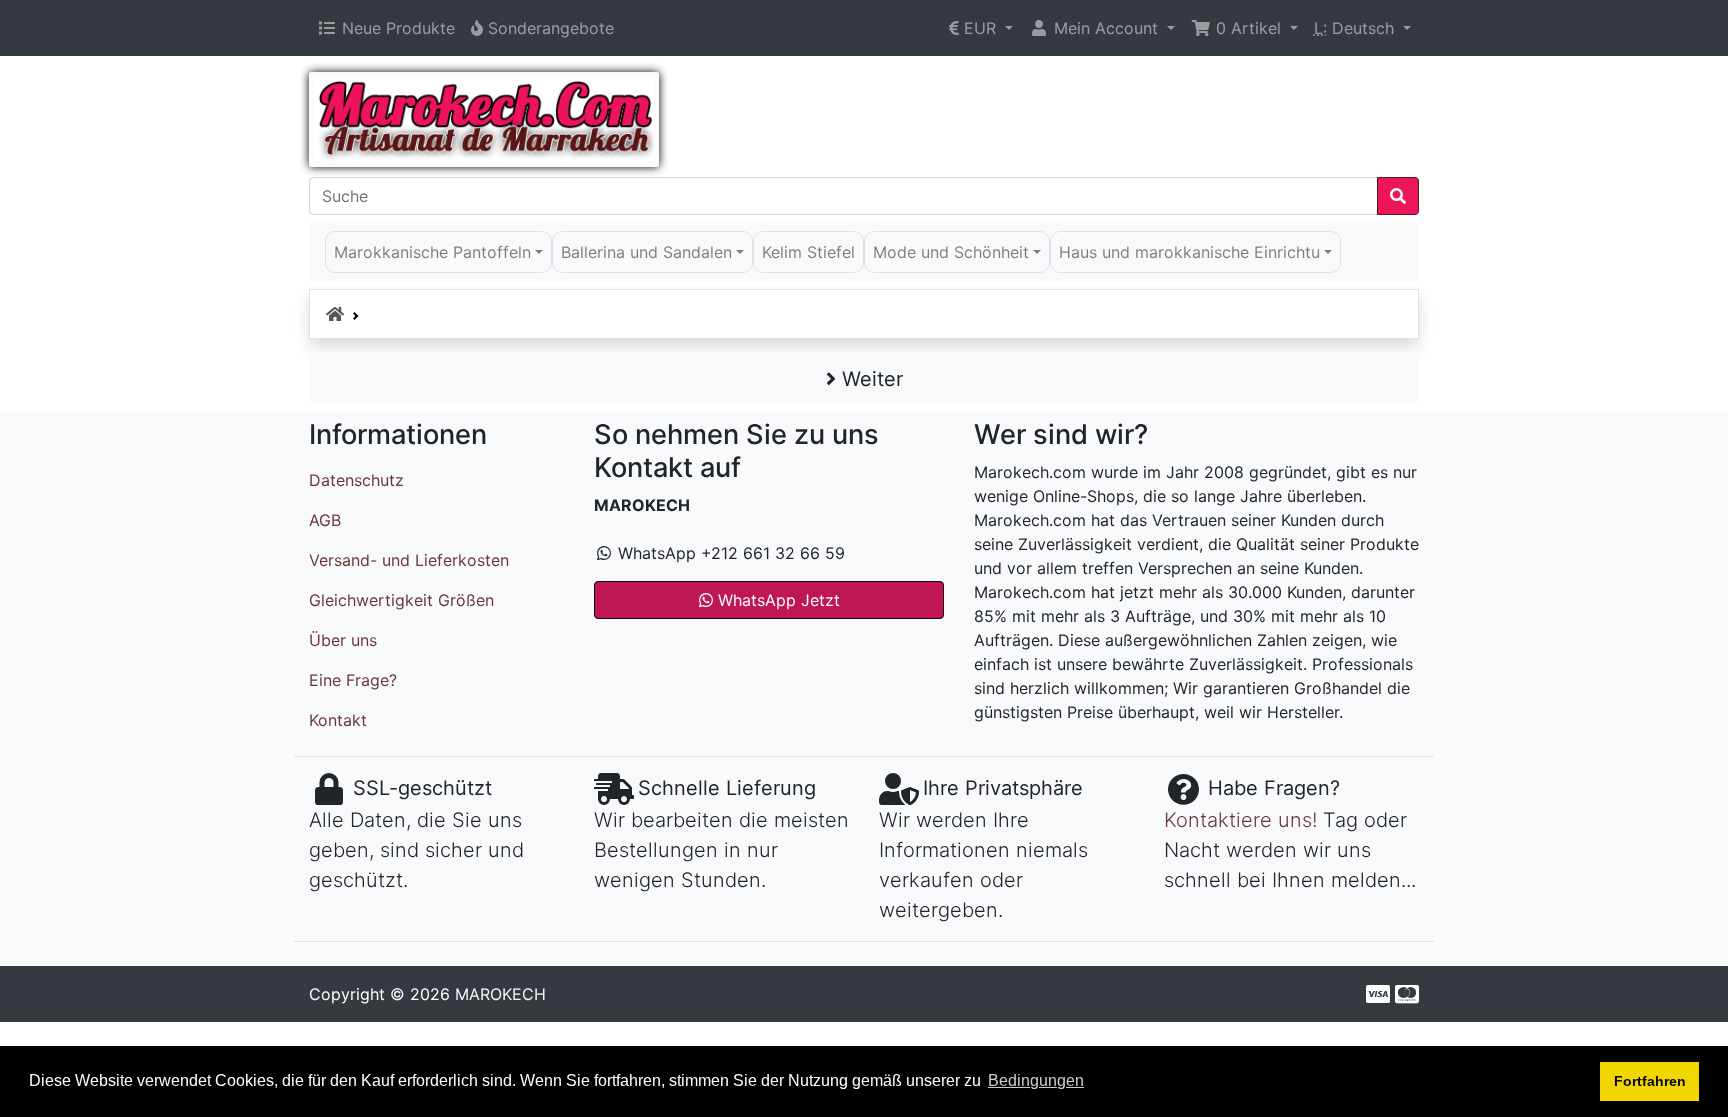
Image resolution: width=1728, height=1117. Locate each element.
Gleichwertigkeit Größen (401, 600)
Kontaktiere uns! (1240, 820)
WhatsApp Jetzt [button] (776, 600)
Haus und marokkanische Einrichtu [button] (1189, 252)
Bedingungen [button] (1036, 1080)
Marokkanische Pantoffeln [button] (432, 252)
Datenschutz (356, 480)
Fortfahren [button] (1650, 1081)
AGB (325, 520)
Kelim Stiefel (808, 252)
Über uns (343, 640)
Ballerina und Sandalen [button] (646, 252)
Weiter (869, 379)
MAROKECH (500, 994)
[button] (981, 28)
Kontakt (338, 720)
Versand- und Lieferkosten (409, 560)
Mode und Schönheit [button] (951, 252)
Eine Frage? (353, 680)
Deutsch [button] (1356, 28)
